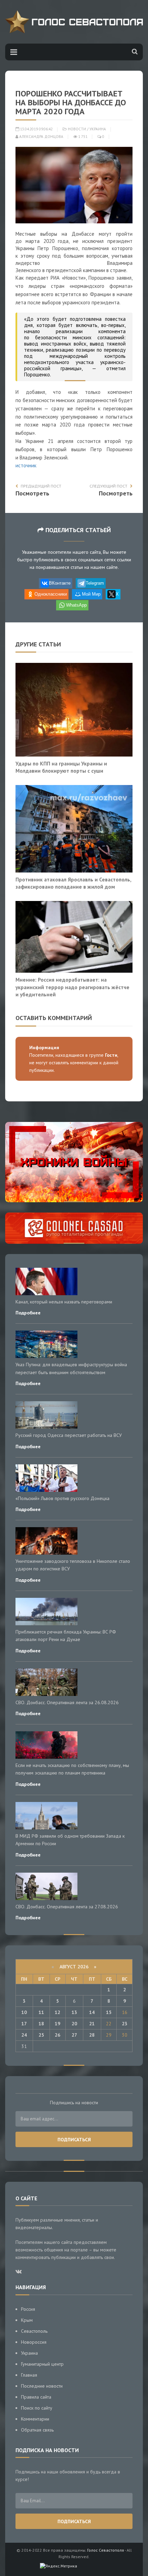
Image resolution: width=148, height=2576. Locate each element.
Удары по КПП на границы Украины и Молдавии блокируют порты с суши (61, 767)
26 (57, 2035)
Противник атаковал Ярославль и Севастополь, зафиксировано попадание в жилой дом (73, 883)
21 (92, 2024)
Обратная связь (37, 2430)
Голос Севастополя (105, 2550)
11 (41, 2012)
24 (24, 2035)
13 (74, 2012)
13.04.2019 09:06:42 (36, 129)
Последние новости (42, 2386)
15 (109, 2012)
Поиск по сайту (37, 2408)
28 (92, 2035)
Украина (98, 129)
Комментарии (35, 2419)
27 (74, 2035)
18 (41, 2024)
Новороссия (34, 2342)
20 (74, 2024)
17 (24, 2024)
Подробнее (28, 1313)
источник (26, 465)
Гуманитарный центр (42, 2364)
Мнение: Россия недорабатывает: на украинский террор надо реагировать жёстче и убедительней (72, 987)
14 (92, 2012)
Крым (27, 2320)
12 (57, 2012)
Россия (28, 2309)
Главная (29, 2375)
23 (125, 2024)
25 (41, 2035)
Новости (77, 129)
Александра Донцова (41, 137)
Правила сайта (36, 2397)
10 (24, 2012)
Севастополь (34, 2331)
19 (57, 2024)
